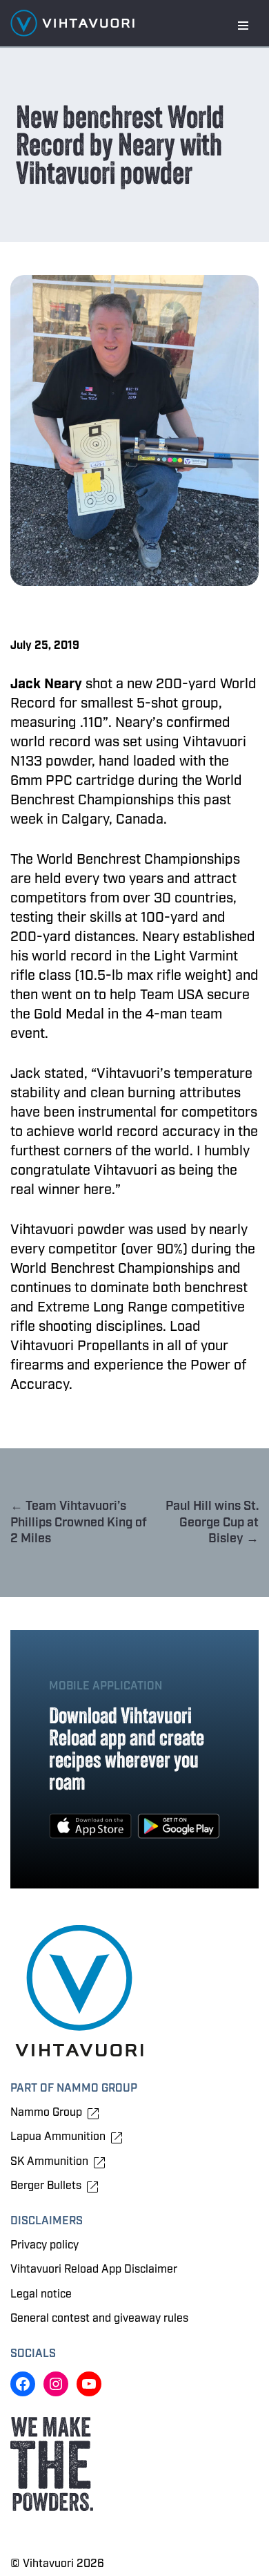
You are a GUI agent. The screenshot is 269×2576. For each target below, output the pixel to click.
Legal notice (41, 2294)
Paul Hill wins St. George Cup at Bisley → (212, 1522)
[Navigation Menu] (243, 26)
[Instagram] (56, 2384)
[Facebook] (23, 2384)
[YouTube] (89, 2384)
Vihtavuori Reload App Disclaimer (94, 2269)
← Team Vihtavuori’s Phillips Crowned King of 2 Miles (79, 1522)
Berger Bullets (46, 2186)
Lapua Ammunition (58, 2137)
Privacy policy (44, 2245)
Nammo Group (46, 2113)
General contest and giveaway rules (99, 2318)
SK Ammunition (49, 2162)
